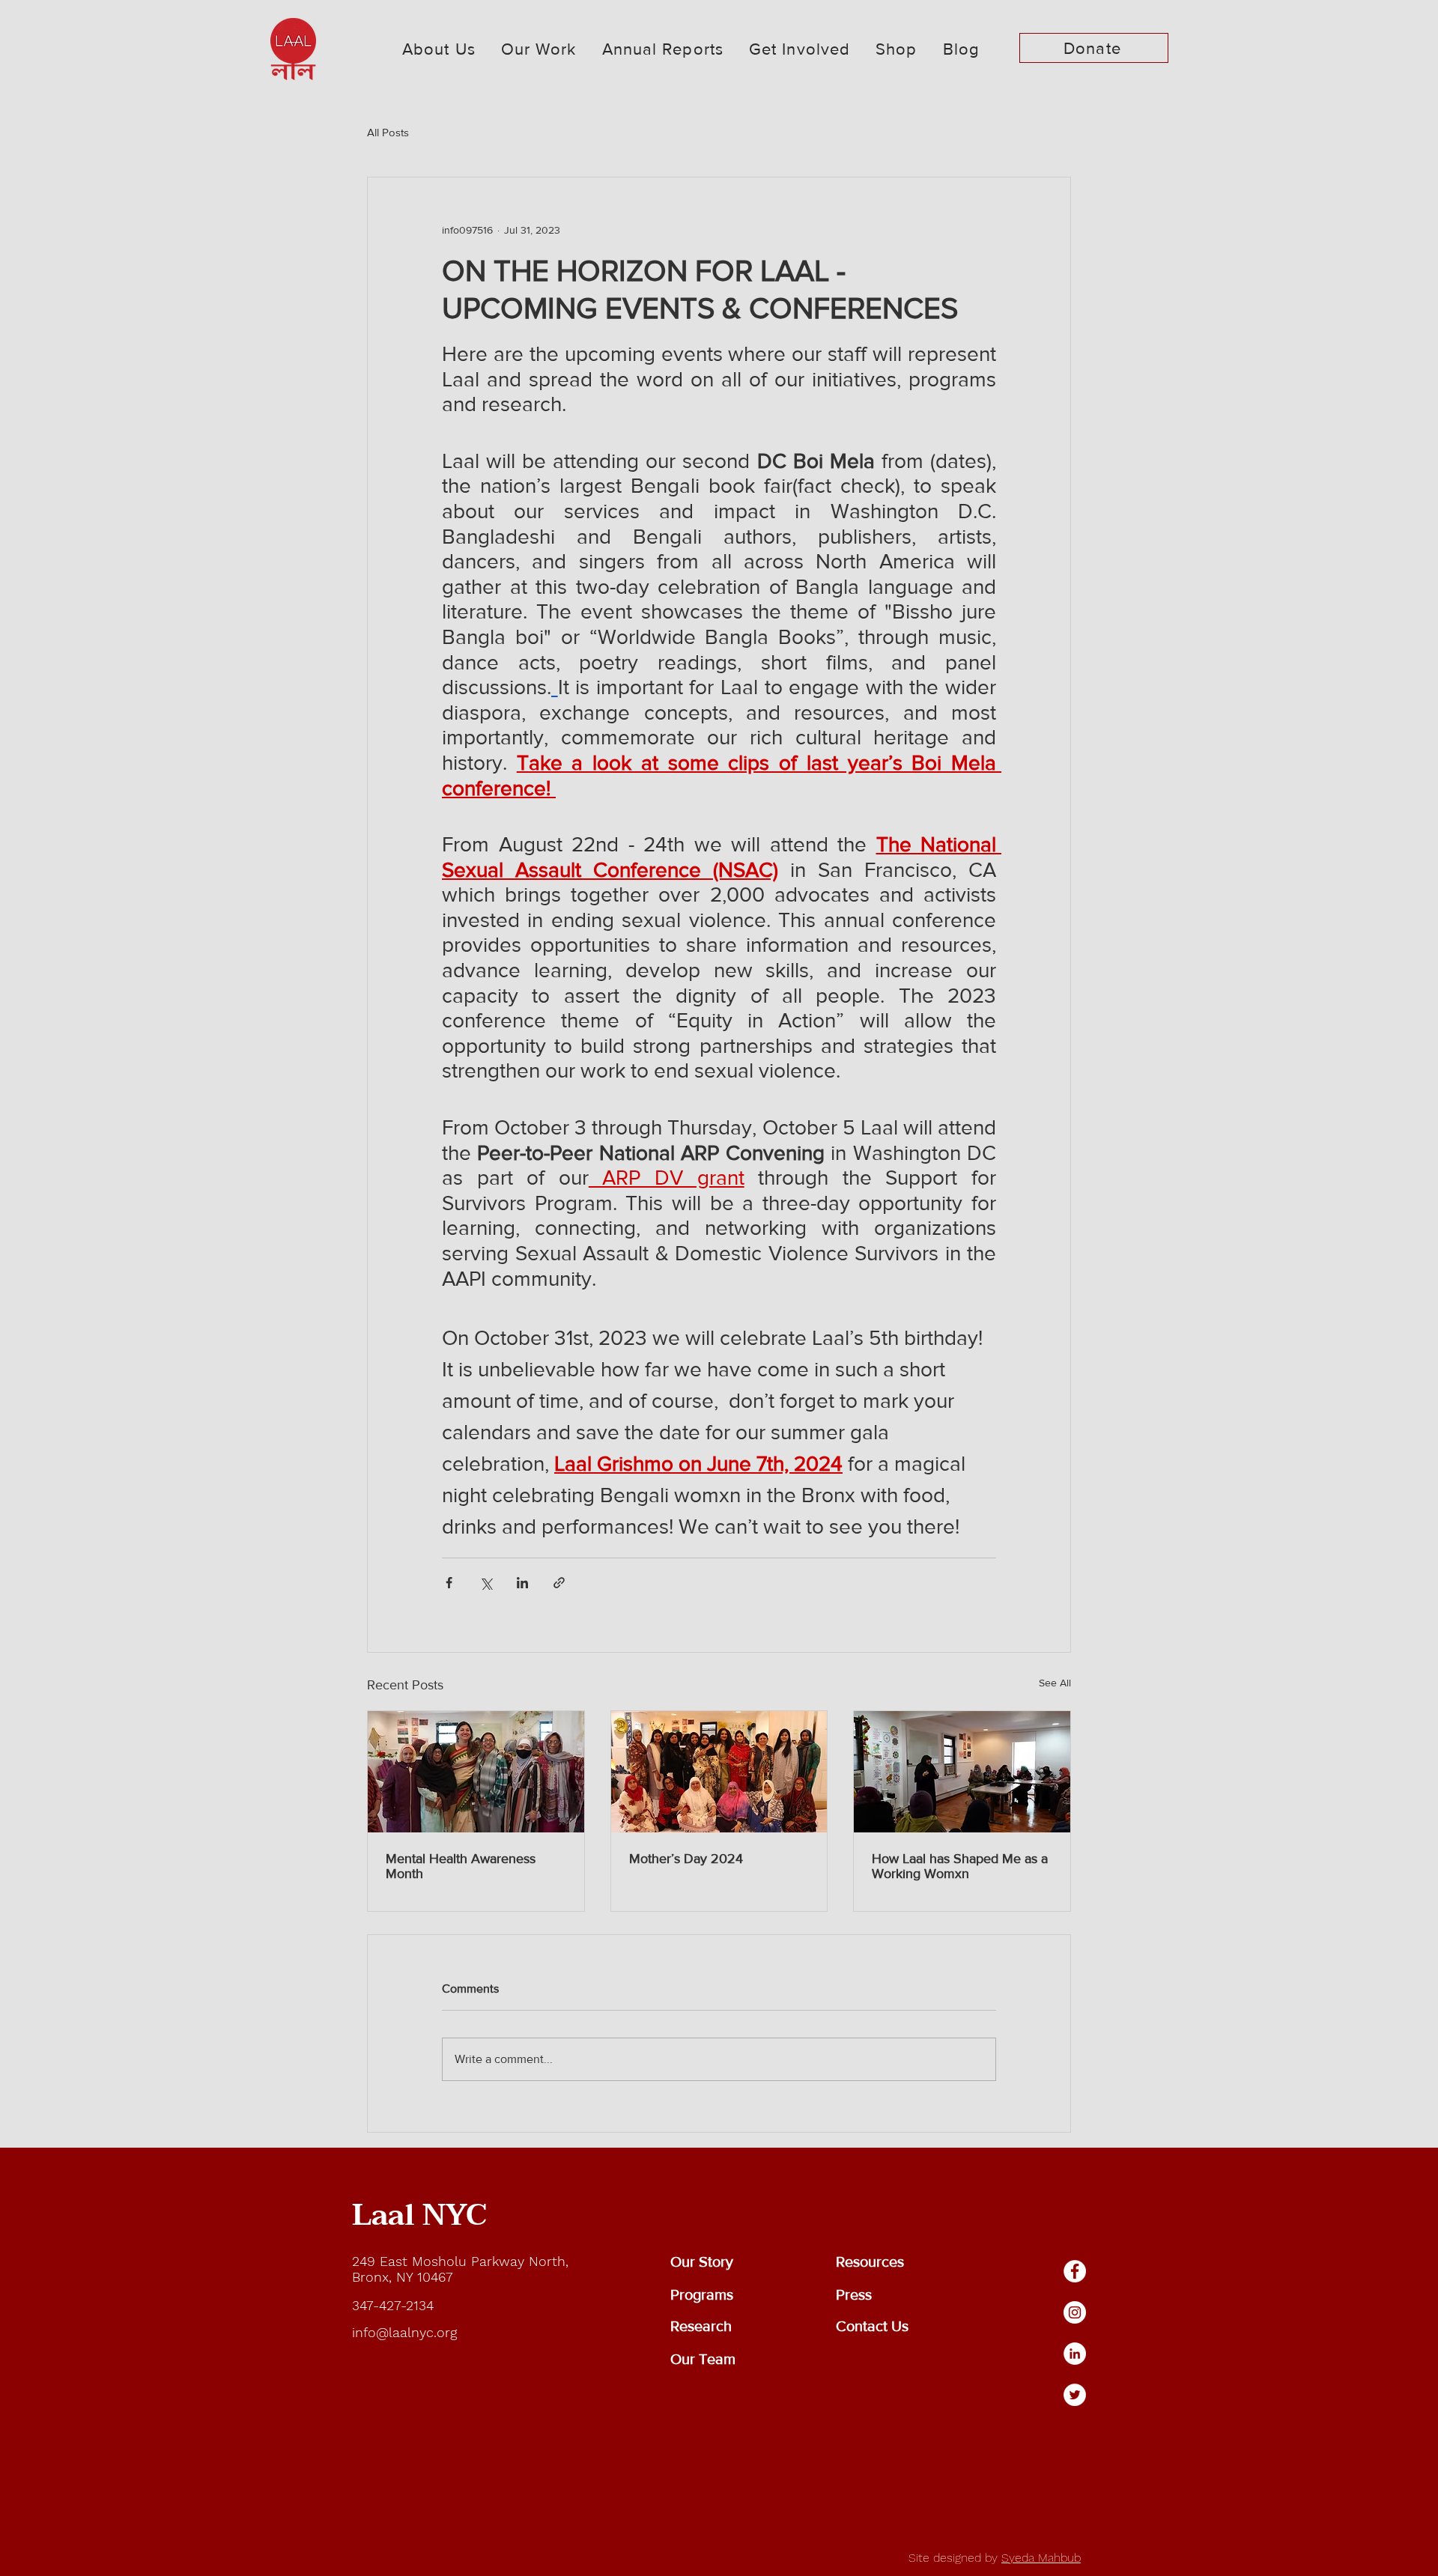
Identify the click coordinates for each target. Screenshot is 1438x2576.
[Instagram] (1075, 2312)
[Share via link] (559, 1583)
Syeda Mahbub (1041, 2558)
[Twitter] (1075, 2395)
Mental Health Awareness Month (461, 1866)
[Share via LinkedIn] (522, 1583)
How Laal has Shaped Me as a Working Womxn (960, 1866)
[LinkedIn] (1075, 2354)
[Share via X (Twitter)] (486, 1583)
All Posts (388, 132)
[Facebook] (1075, 2271)
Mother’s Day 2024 (686, 1859)
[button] (439, 49)
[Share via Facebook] (449, 1583)
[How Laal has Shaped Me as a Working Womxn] (962, 1772)
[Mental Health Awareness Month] (476, 1772)
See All (1055, 1683)
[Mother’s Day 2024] (719, 1772)
